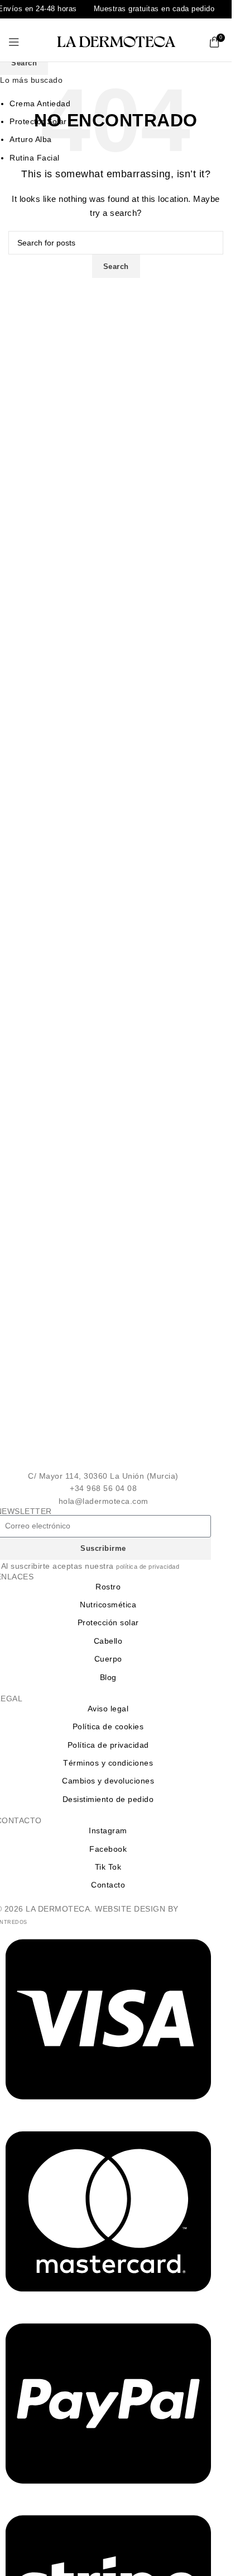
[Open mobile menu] (14, 42)
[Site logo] (116, 41)
